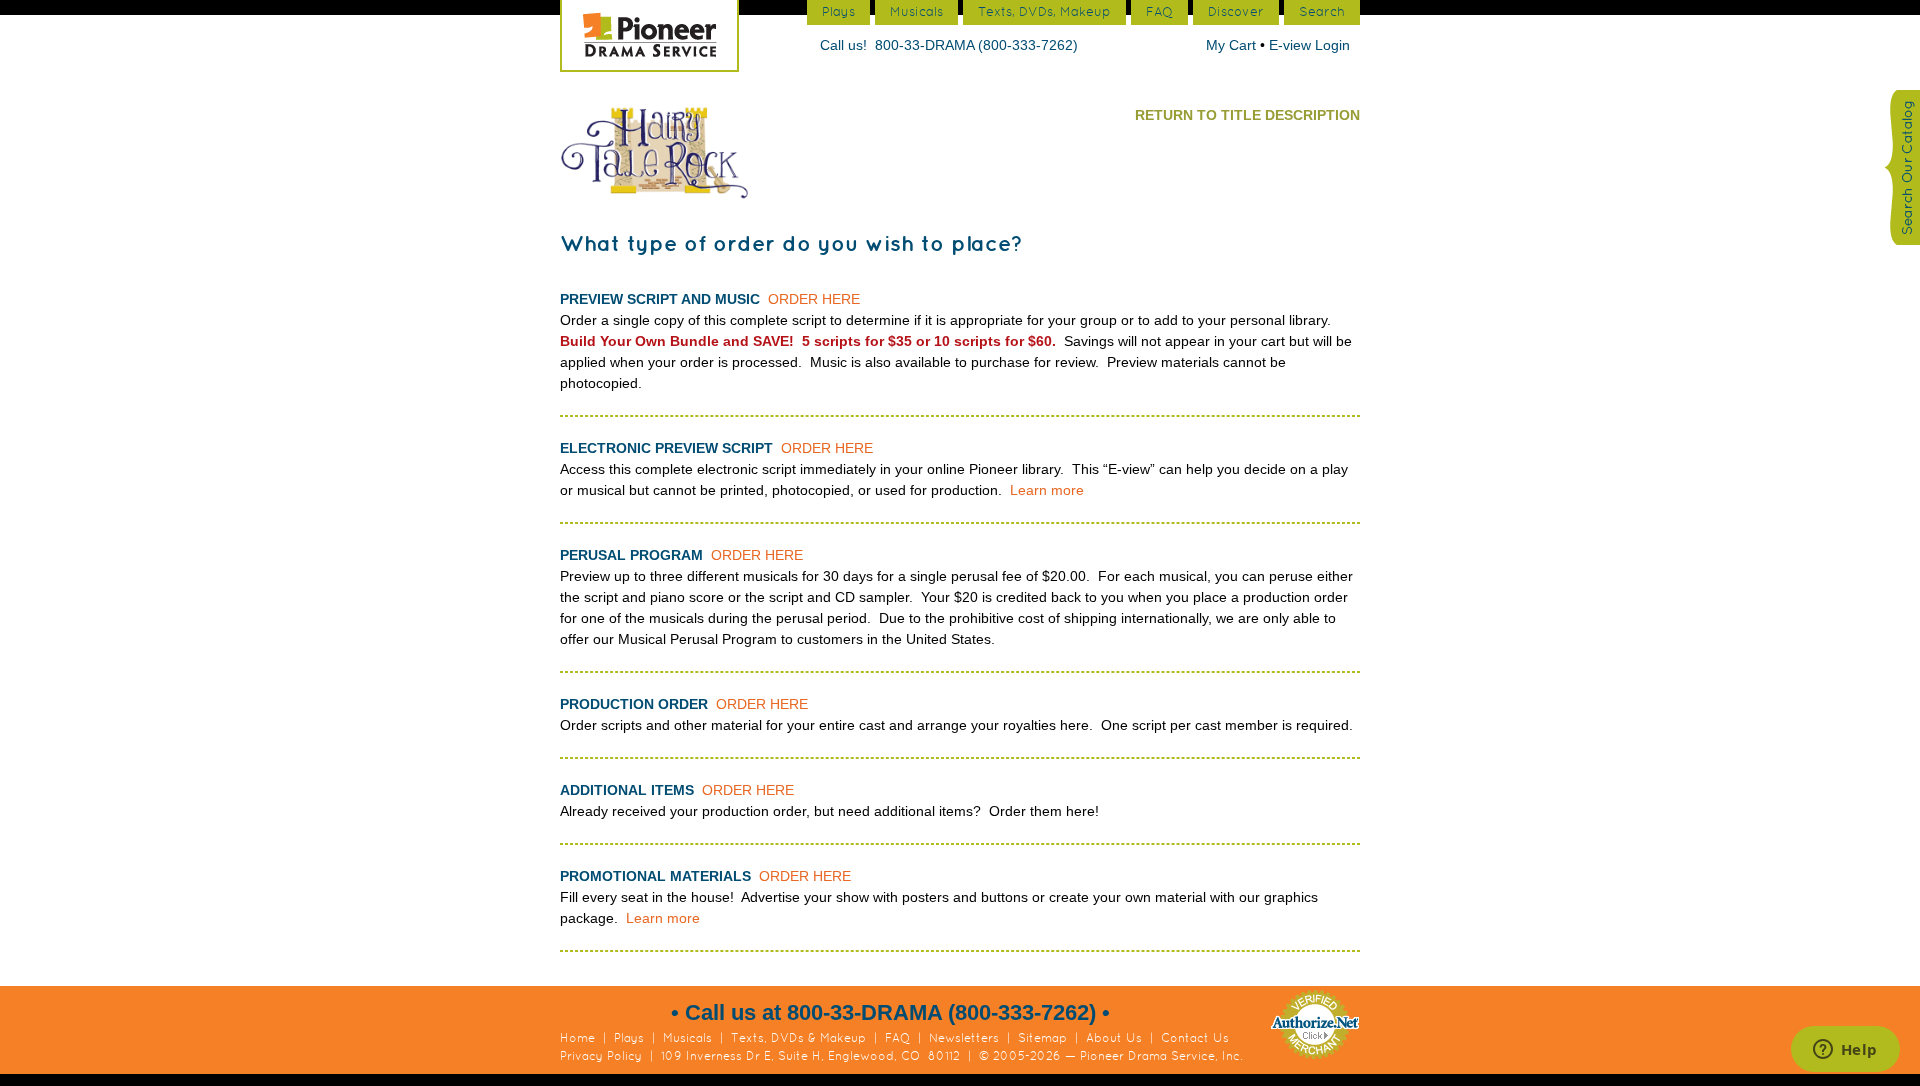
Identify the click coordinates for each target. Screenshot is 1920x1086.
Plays (629, 1038)
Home (577, 1038)
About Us (1114, 1038)
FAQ (897, 1038)
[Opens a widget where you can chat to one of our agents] (1845, 1051)
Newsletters (964, 1038)
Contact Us (1195, 1038)
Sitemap (1042, 1038)
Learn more (1047, 490)
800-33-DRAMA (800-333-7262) (976, 45)
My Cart (1233, 45)
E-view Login (1309, 45)
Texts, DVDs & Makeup (798, 1038)
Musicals (687, 1038)
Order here (814, 299)
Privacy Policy (601, 1056)
